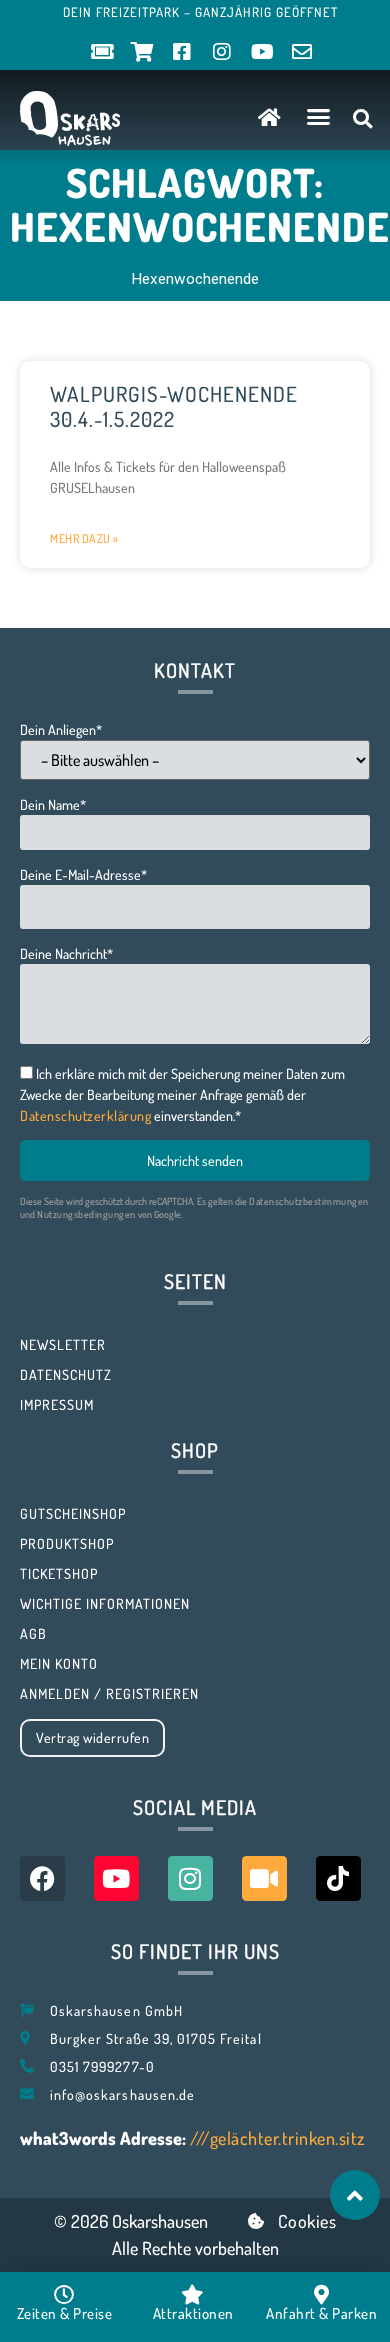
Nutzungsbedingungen (86, 1214)
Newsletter (63, 1344)
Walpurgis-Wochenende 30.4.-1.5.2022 (174, 406)
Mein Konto (59, 1663)
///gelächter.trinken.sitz (277, 2138)
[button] (319, 117)
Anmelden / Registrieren (109, 1693)
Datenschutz (66, 1374)
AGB (33, 1633)
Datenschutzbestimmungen (309, 1201)
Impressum (57, 1404)
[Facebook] (42, 1878)
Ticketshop (59, 1573)
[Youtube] (116, 1878)
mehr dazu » (84, 538)
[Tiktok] (338, 1878)
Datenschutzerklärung (85, 1115)
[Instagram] (190, 1878)
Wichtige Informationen (105, 1603)
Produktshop (67, 1543)
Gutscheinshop (73, 1513)
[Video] (264, 1878)
